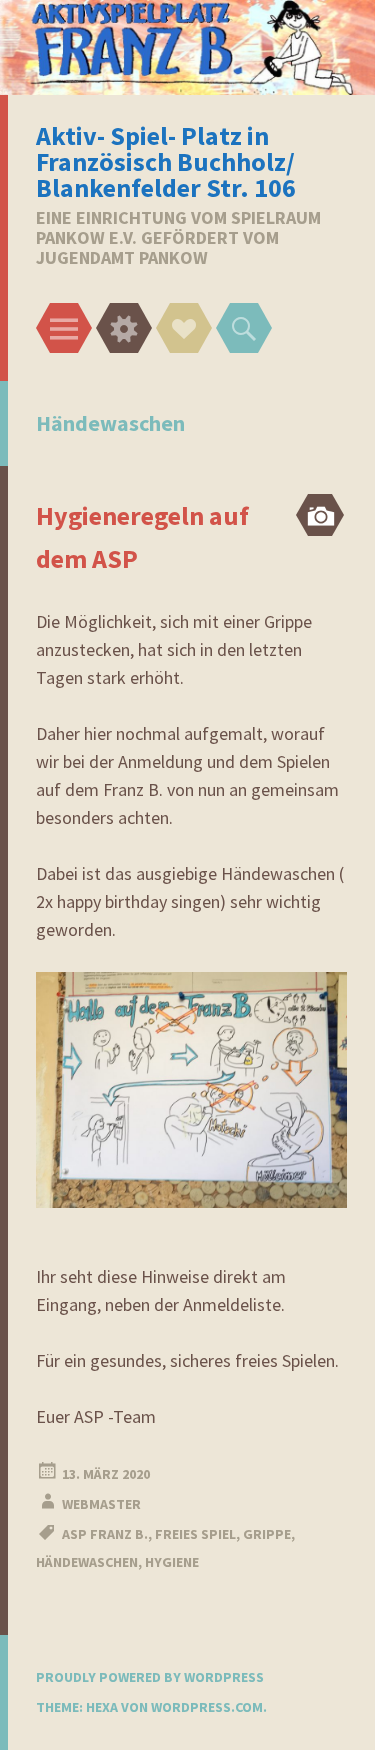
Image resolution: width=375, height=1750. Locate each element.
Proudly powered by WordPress (150, 1677)
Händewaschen (87, 1562)
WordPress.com (207, 1707)
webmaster (101, 1504)
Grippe (267, 1534)
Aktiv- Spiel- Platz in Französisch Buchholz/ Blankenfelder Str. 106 (166, 161)
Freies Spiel (195, 1534)
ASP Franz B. (105, 1534)
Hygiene (172, 1562)
